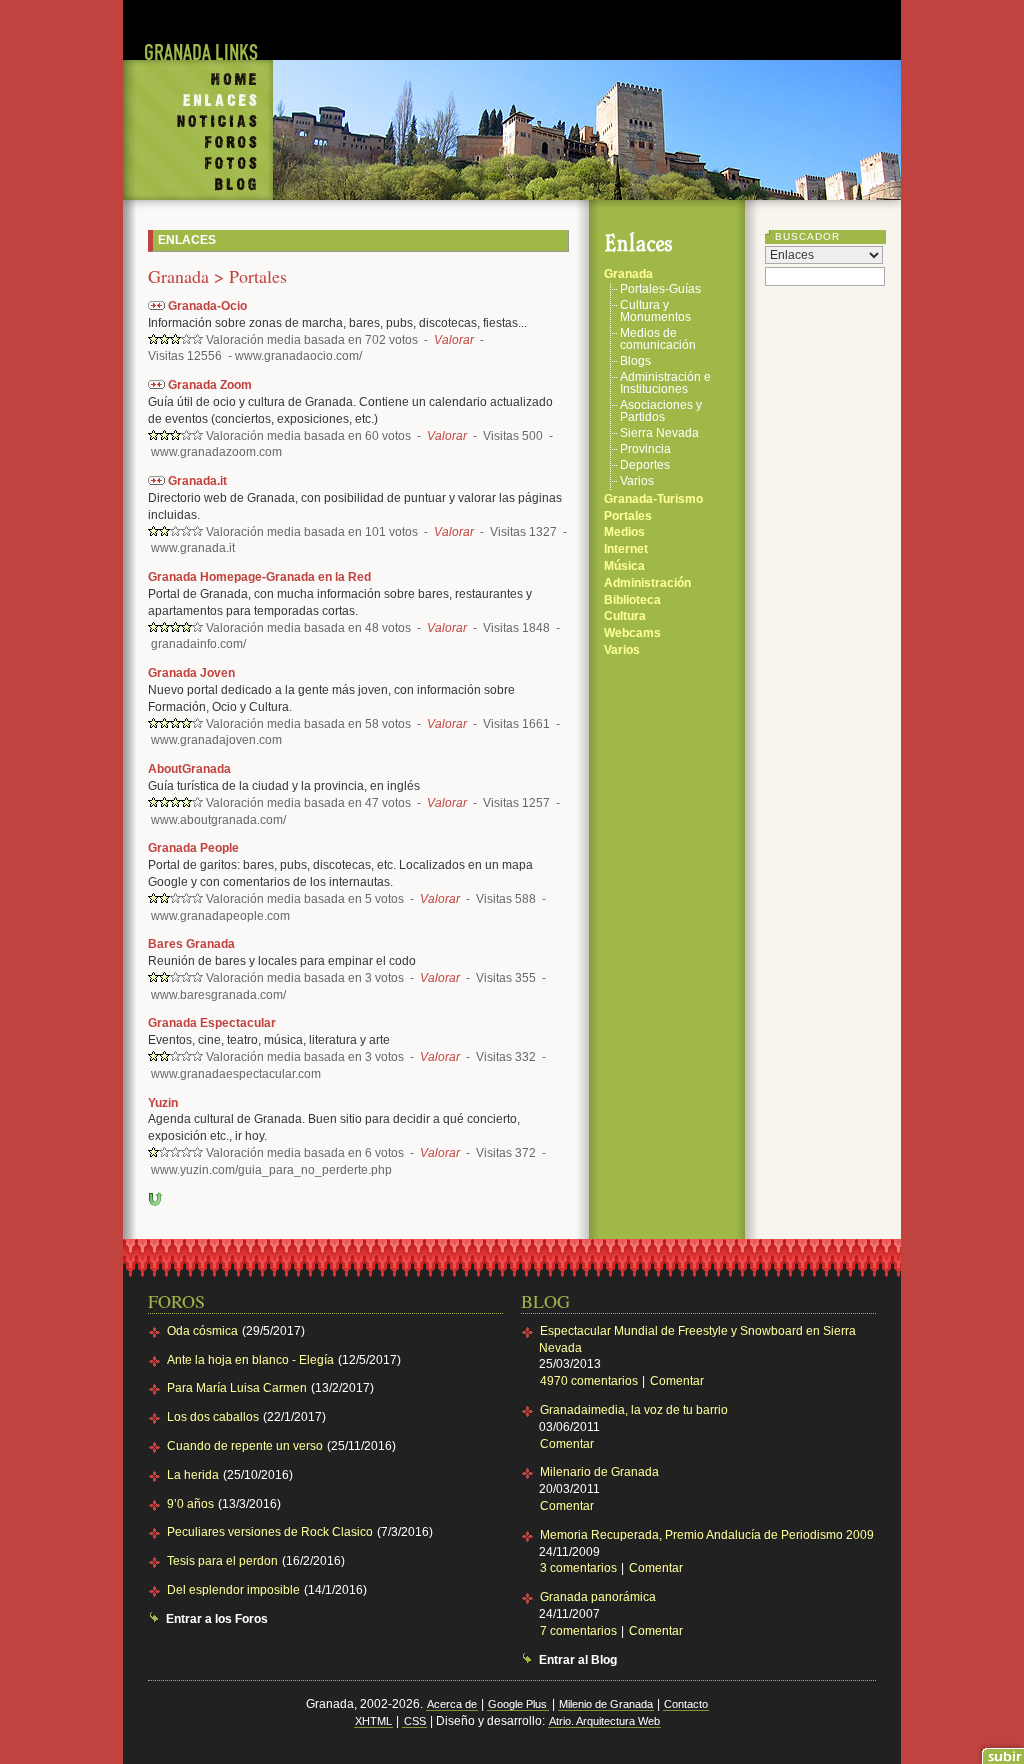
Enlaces (198, 101)
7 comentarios (580, 1631)
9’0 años (190, 1504)
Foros (198, 143)
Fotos (198, 163)
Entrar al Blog (578, 1660)
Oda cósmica (202, 1331)
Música (624, 566)
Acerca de (452, 1704)
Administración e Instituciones (665, 383)
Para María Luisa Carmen (237, 1388)
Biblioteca (632, 600)
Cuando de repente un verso (245, 1446)
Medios (624, 532)
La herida (193, 1475)
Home (198, 74)
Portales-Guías (660, 289)
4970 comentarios (590, 1381)
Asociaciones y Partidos (661, 411)
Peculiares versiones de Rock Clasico (270, 1532)
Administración (647, 583)
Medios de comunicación (658, 339)
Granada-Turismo (653, 499)
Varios (637, 481)
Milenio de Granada (606, 1704)
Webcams (632, 633)
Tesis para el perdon (222, 1561)
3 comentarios (580, 1568)
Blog (198, 187)
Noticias (198, 122)
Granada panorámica (598, 1597)
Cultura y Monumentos (655, 311)
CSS (415, 1721)
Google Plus (517, 1704)
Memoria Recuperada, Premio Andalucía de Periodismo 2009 (707, 1535)
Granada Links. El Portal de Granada (198, 39)
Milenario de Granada (599, 1472)
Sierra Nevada (659, 433)
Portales (628, 516)
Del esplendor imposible (233, 1590)
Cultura (625, 616)
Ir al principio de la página (1000, 1751)
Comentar (677, 1381)
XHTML (373, 1721)
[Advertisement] (587, 30)
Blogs (635, 361)
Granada (628, 274)
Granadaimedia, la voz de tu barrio (634, 1410)
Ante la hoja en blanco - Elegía (250, 1360)
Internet (626, 549)
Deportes (645, 465)
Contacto (686, 1704)
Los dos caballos (213, 1417)
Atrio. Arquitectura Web (604, 1721)
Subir (156, 1199)
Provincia (645, 449)
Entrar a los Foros (217, 1619)
